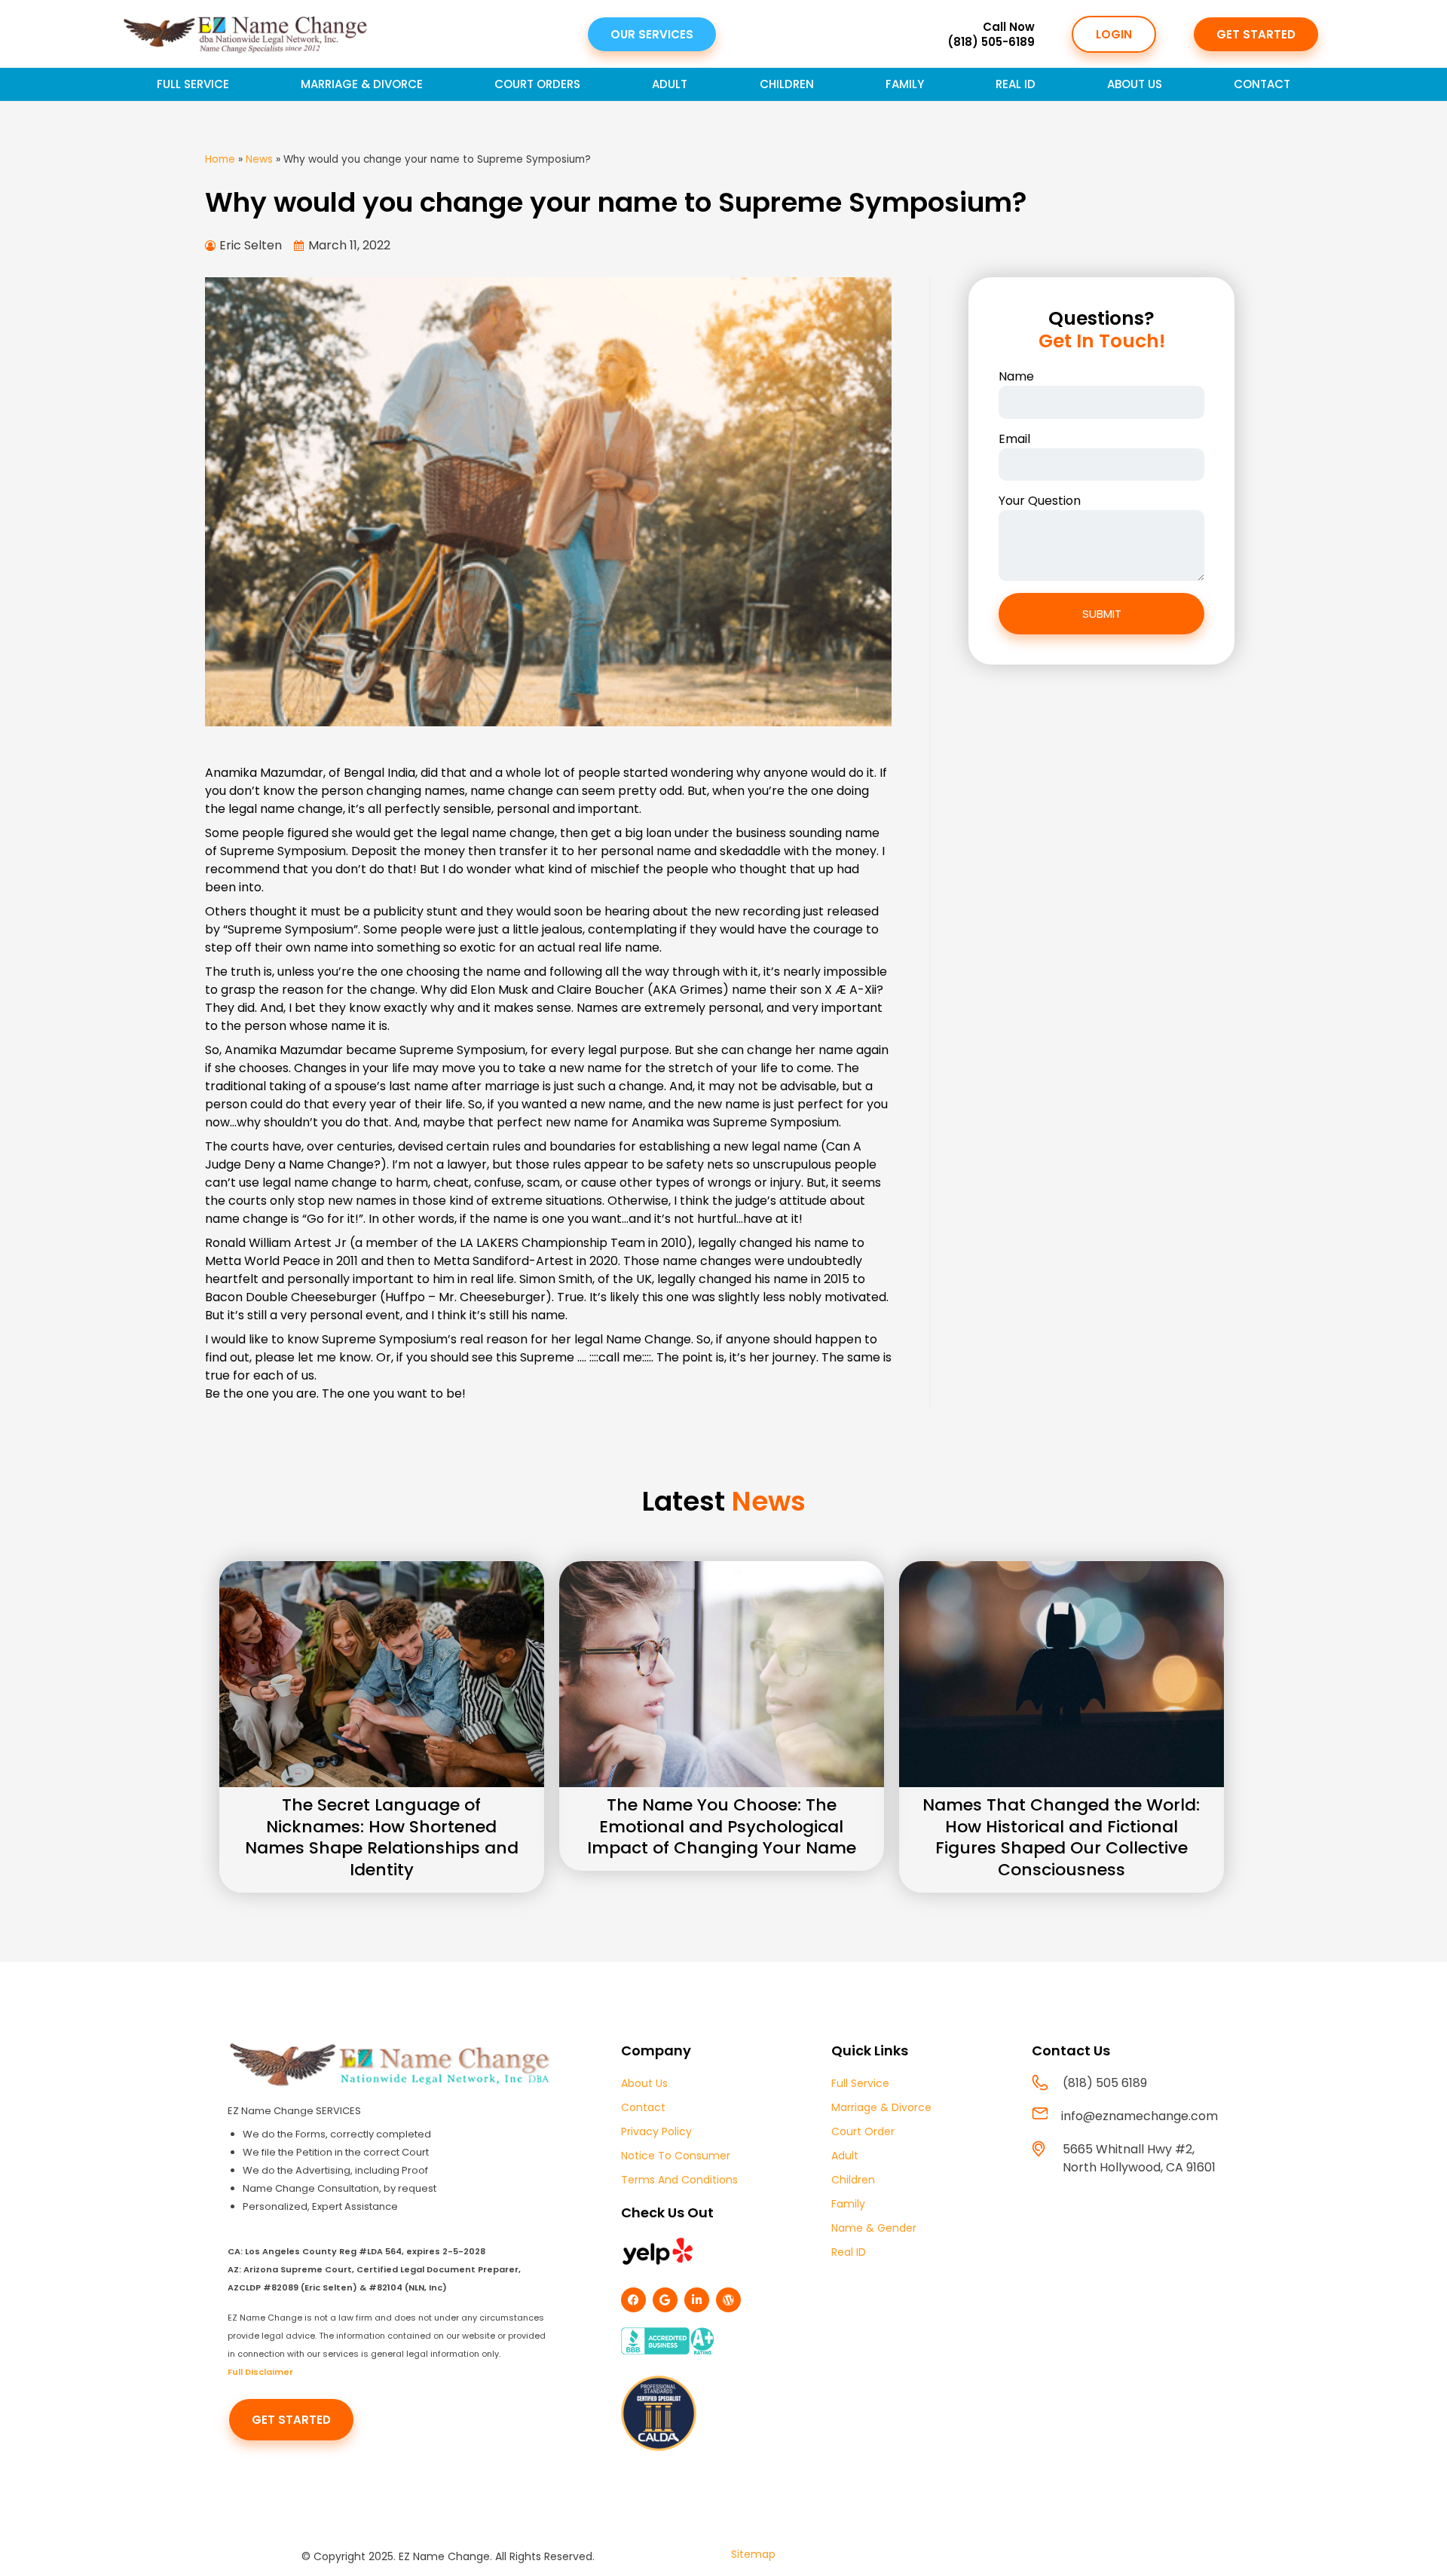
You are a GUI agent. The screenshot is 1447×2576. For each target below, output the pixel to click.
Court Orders (537, 84)
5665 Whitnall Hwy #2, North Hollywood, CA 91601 (1139, 2158)
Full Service (193, 84)
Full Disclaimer (260, 2372)
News (259, 159)
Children (787, 84)
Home (220, 159)
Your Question (1040, 501)
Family (905, 84)
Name (1016, 376)
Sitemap (753, 2554)
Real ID (1016, 84)
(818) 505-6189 (991, 42)
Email (1014, 439)
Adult (670, 84)
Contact (1262, 84)
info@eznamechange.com (1140, 2116)
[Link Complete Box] (382, 1727)
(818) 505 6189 (1105, 2083)
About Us (1135, 84)
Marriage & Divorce (362, 84)
